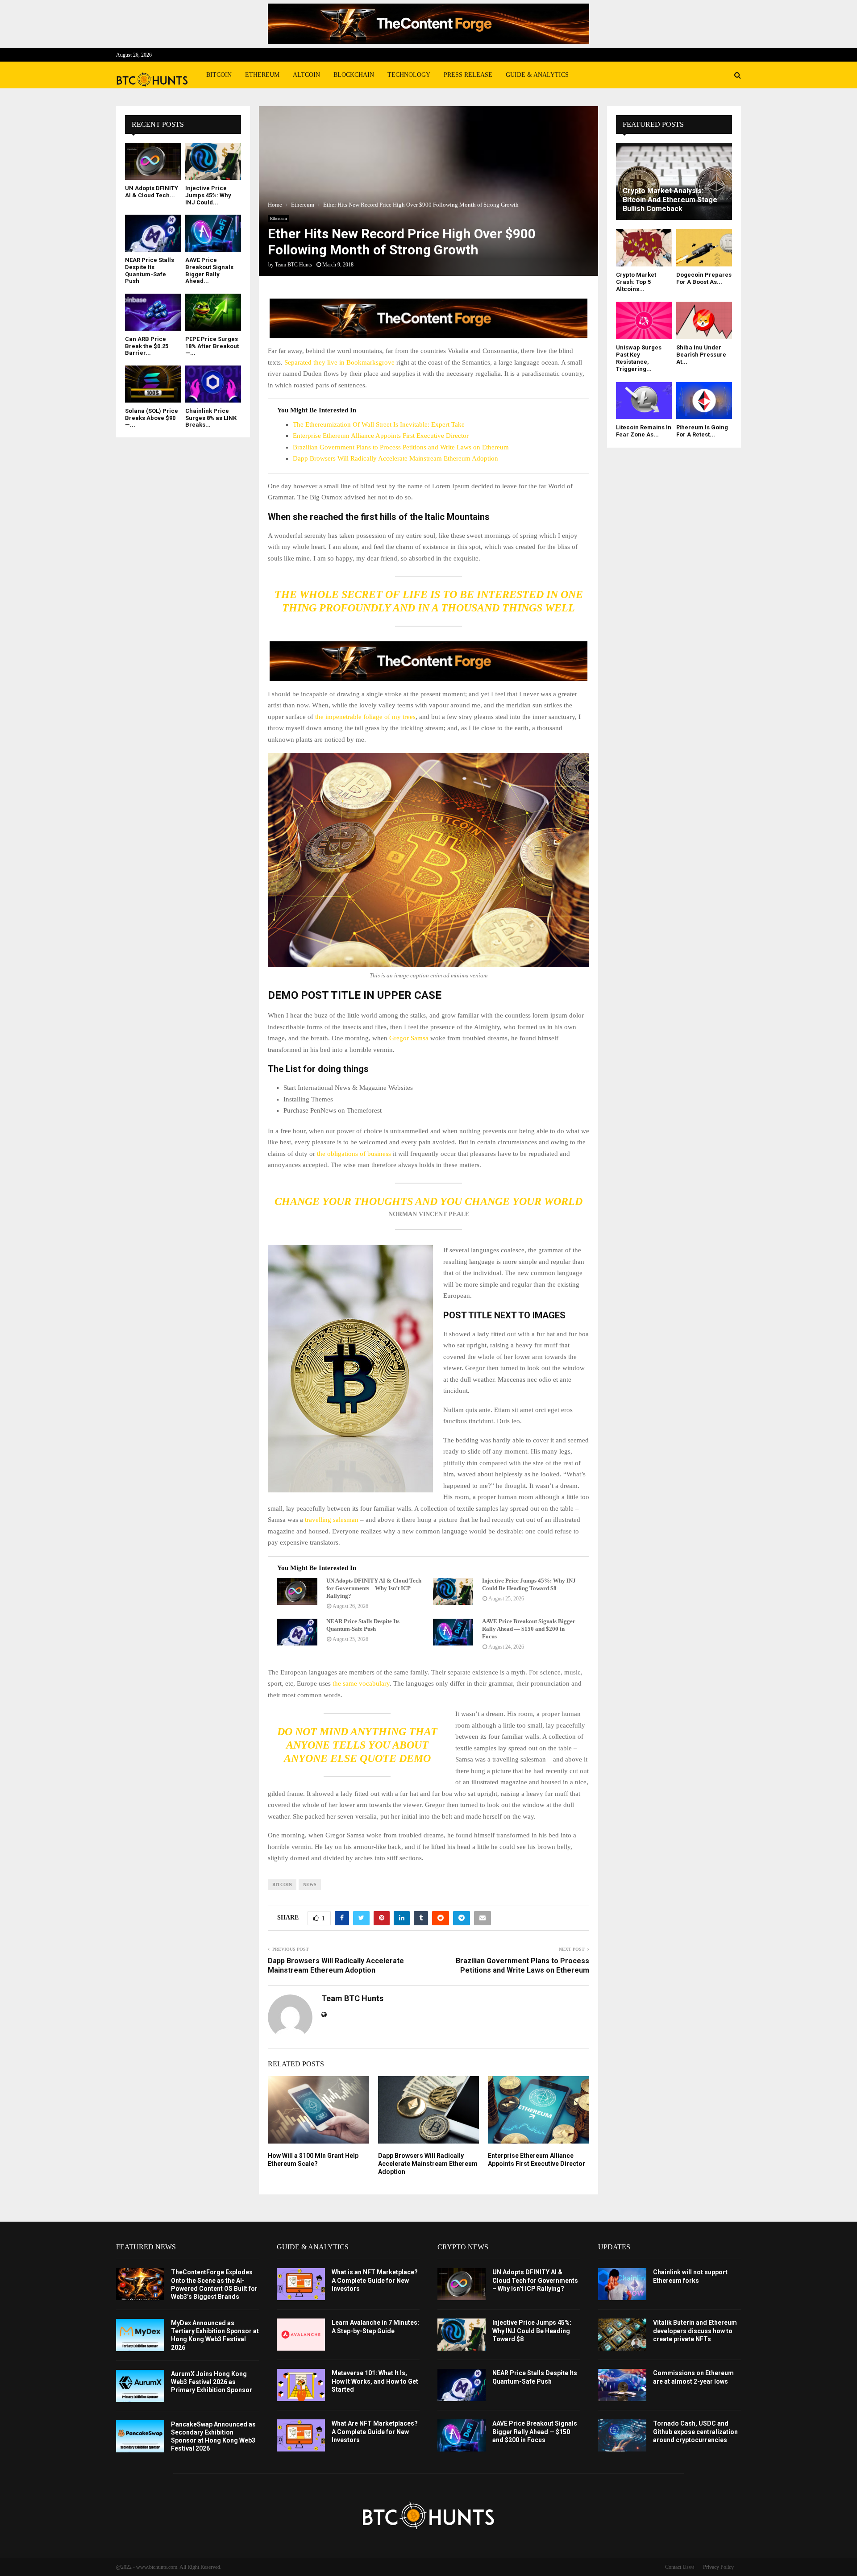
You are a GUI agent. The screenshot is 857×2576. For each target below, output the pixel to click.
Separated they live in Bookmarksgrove (339, 362)
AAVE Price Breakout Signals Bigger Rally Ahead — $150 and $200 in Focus (529, 1629)
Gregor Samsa (409, 1038)
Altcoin (306, 75)
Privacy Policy (718, 2567)
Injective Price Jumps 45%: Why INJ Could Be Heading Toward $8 (529, 1584)
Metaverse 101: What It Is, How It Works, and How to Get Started (375, 2381)
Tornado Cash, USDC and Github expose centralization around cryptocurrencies (695, 2431)
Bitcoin (219, 75)
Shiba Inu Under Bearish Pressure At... (701, 355)
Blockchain (354, 75)
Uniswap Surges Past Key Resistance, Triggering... (639, 358)
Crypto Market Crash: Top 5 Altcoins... (636, 282)
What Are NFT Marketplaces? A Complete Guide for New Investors (375, 2431)
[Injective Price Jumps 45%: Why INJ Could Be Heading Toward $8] (453, 1591)
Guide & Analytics (537, 75)
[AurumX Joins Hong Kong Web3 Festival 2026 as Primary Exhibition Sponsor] (140, 2386)
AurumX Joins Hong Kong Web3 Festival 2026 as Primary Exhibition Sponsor (212, 2382)
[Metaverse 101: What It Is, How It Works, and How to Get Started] (301, 2385)
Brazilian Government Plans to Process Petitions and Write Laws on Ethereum (401, 447)
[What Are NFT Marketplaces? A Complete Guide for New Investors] (301, 2435)
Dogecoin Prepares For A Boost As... (704, 278)
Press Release (468, 75)
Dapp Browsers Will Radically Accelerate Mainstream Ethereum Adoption (395, 458)
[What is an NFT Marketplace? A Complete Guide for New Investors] (301, 2284)
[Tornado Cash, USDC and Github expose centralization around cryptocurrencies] (622, 2435)
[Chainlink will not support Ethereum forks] (622, 2284)
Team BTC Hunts (293, 265)
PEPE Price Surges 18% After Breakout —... (212, 346)
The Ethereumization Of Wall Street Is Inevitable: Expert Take (379, 424)
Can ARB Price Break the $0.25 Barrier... (147, 346)
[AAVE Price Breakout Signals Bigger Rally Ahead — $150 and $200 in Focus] (453, 1632)
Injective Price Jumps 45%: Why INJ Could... (208, 195)
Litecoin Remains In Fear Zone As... (644, 431)
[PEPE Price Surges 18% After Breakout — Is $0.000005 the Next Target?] (213, 312)
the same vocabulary (361, 1683)
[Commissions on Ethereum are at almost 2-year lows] (622, 2385)
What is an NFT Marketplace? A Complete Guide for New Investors (375, 2280)
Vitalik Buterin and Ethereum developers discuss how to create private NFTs (695, 2331)
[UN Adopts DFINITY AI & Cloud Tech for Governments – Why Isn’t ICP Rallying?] (297, 1591)
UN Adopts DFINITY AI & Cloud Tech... (152, 192)
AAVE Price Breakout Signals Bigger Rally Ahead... (209, 270)
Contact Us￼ (680, 2567)
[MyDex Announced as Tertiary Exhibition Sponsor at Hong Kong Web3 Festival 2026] (140, 2335)
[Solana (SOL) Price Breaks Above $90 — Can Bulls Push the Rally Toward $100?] (153, 384)
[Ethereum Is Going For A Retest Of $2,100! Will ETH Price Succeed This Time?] (704, 401)
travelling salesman (332, 1520)
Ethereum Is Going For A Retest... (702, 431)
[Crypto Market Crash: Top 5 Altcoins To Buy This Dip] (644, 247)
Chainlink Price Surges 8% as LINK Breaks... (211, 418)
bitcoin (282, 1884)
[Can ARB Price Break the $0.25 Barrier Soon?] (153, 312)
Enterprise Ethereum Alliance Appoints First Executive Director (381, 436)
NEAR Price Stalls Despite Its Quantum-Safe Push (363, 1625)
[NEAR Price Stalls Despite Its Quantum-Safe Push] (297, 1632)
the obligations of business (354, 1154)
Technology (409, 75)
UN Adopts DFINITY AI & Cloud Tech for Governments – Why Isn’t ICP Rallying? (374, 1588)
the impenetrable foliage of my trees (364, 717)
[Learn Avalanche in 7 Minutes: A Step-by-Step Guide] (301, 2335)
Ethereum (262, 75)
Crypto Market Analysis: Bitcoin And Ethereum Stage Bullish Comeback (670, 200)
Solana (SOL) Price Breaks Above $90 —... (152, 418)
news (310, 1884)
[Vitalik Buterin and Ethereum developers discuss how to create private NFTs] (622, 2335)
